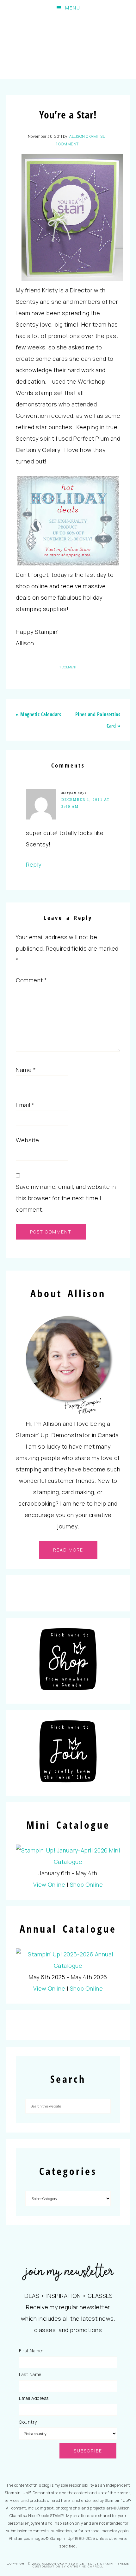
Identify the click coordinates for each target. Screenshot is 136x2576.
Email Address (34, 2398)
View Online (49, 1884)
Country (28, 2422)
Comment (31, 980)
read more (68, 1550)
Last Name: (31, 2374)
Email (25, 1105)
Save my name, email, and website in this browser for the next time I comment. (66, 1198)
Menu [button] (73, 8)
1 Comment (67, 144)
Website (28, 1140)
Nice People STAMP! (68, 48)
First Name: (31, 2351)
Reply (34, 864)
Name (26, 1070)
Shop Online (87, 1884)
